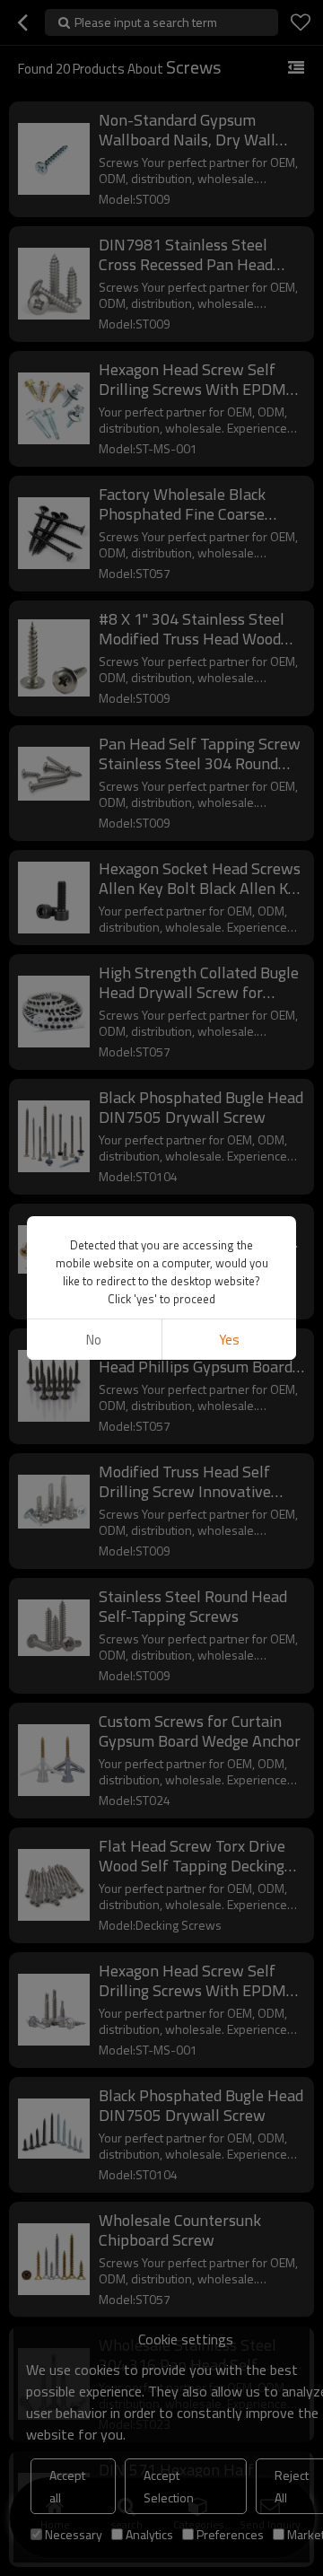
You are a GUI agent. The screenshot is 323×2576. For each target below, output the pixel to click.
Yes (229, 1340)
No (94, 1340)
